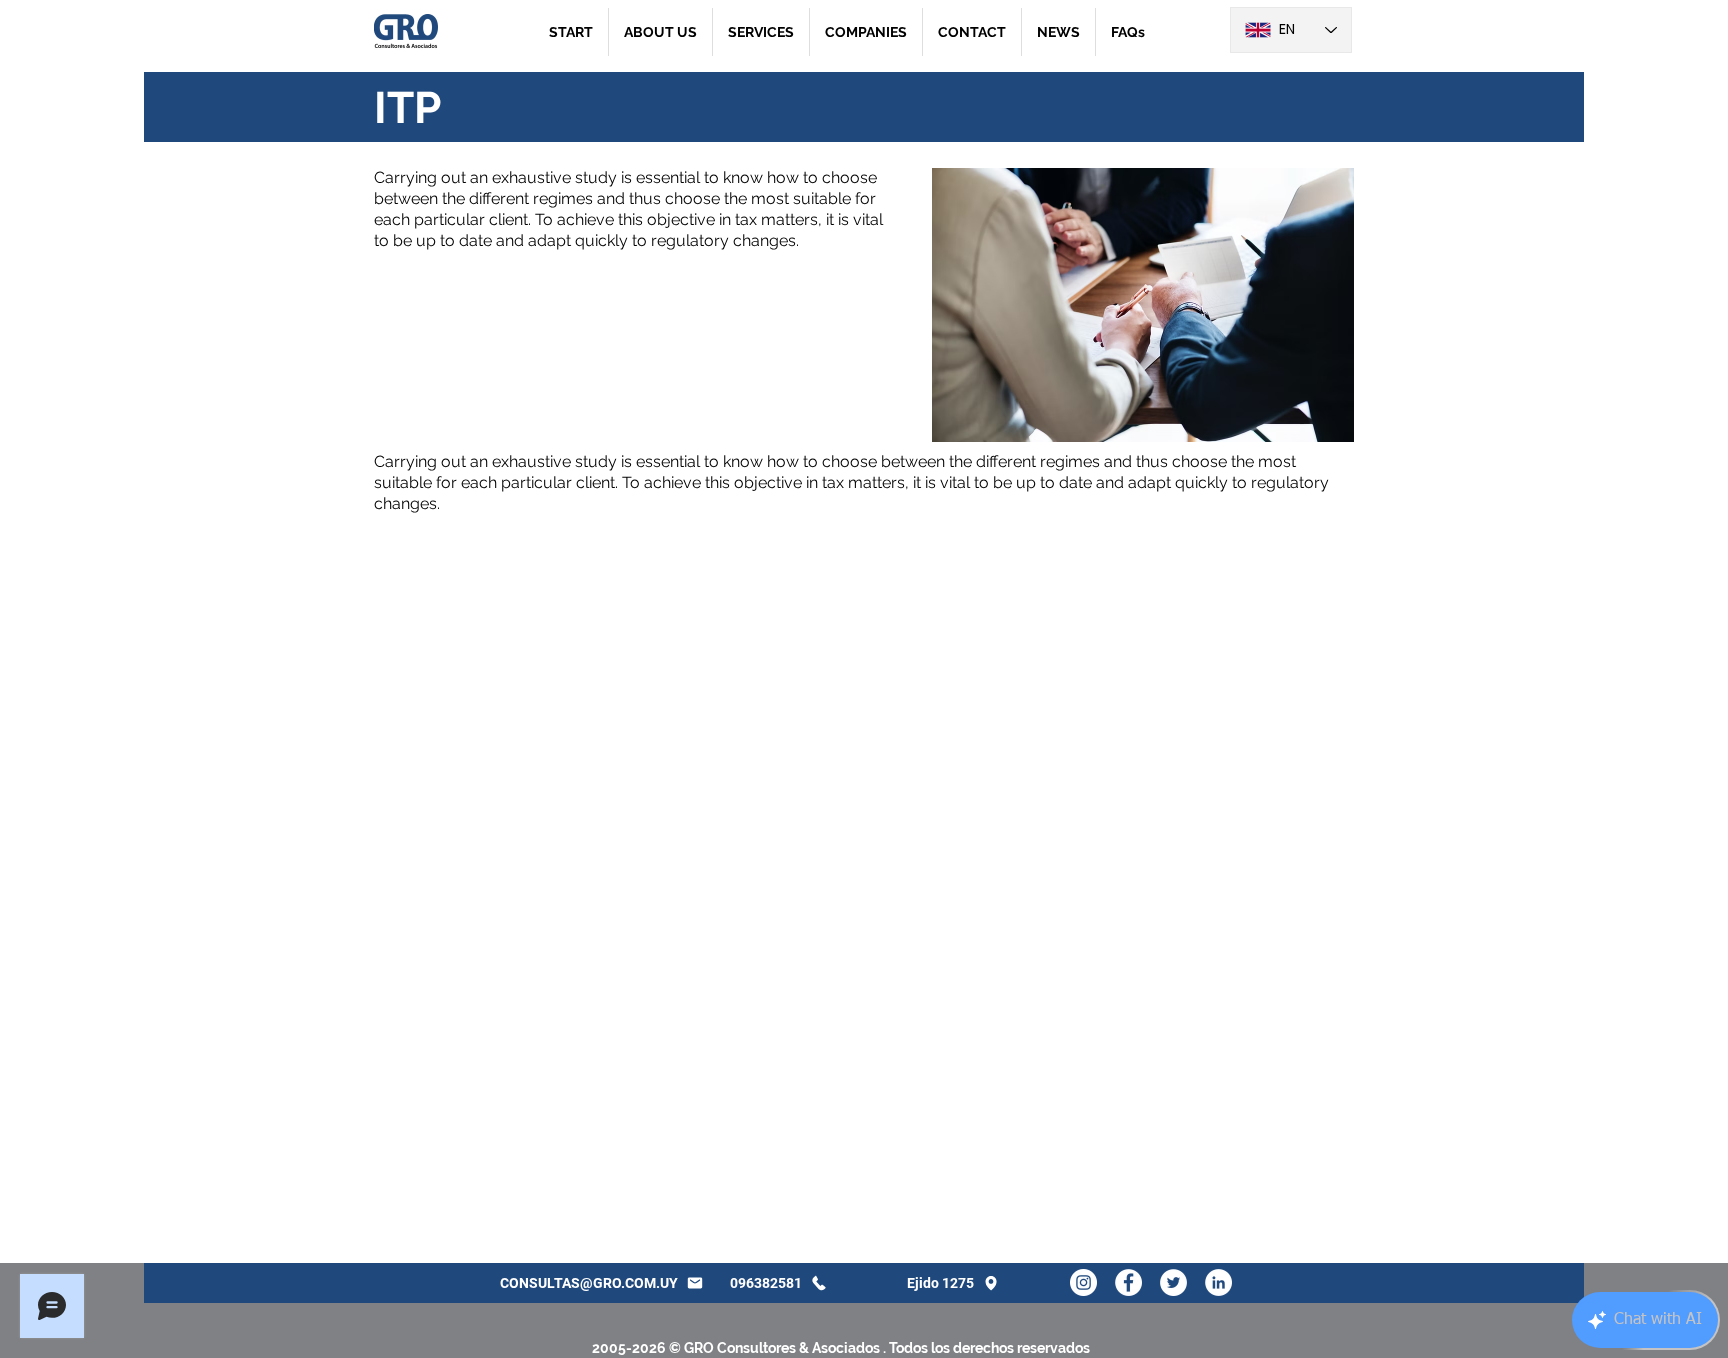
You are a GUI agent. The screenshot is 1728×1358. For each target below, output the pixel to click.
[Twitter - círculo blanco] (1173, 1282)
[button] (761, 32)
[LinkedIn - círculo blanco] (1218, 1282)
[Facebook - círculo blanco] (1128, 1282)
